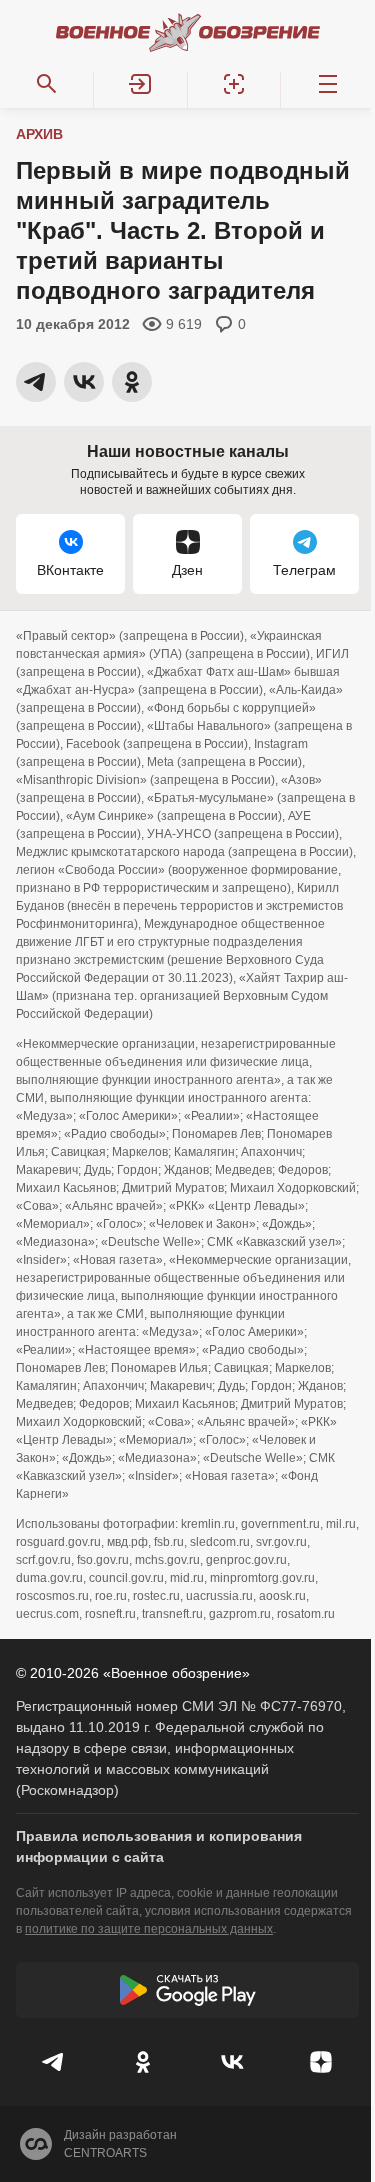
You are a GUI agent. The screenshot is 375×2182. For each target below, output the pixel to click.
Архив (39, 134)
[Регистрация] (235, 84)
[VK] (232, 2062)
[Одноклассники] (143, 2062)
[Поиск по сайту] (47, 84)
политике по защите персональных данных (149, 1929)
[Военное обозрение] (188, 32)
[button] (141, 84)
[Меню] (328, 84)
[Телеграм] (54, 2062)
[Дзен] (320, 2062)
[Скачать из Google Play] (187, 1990)
